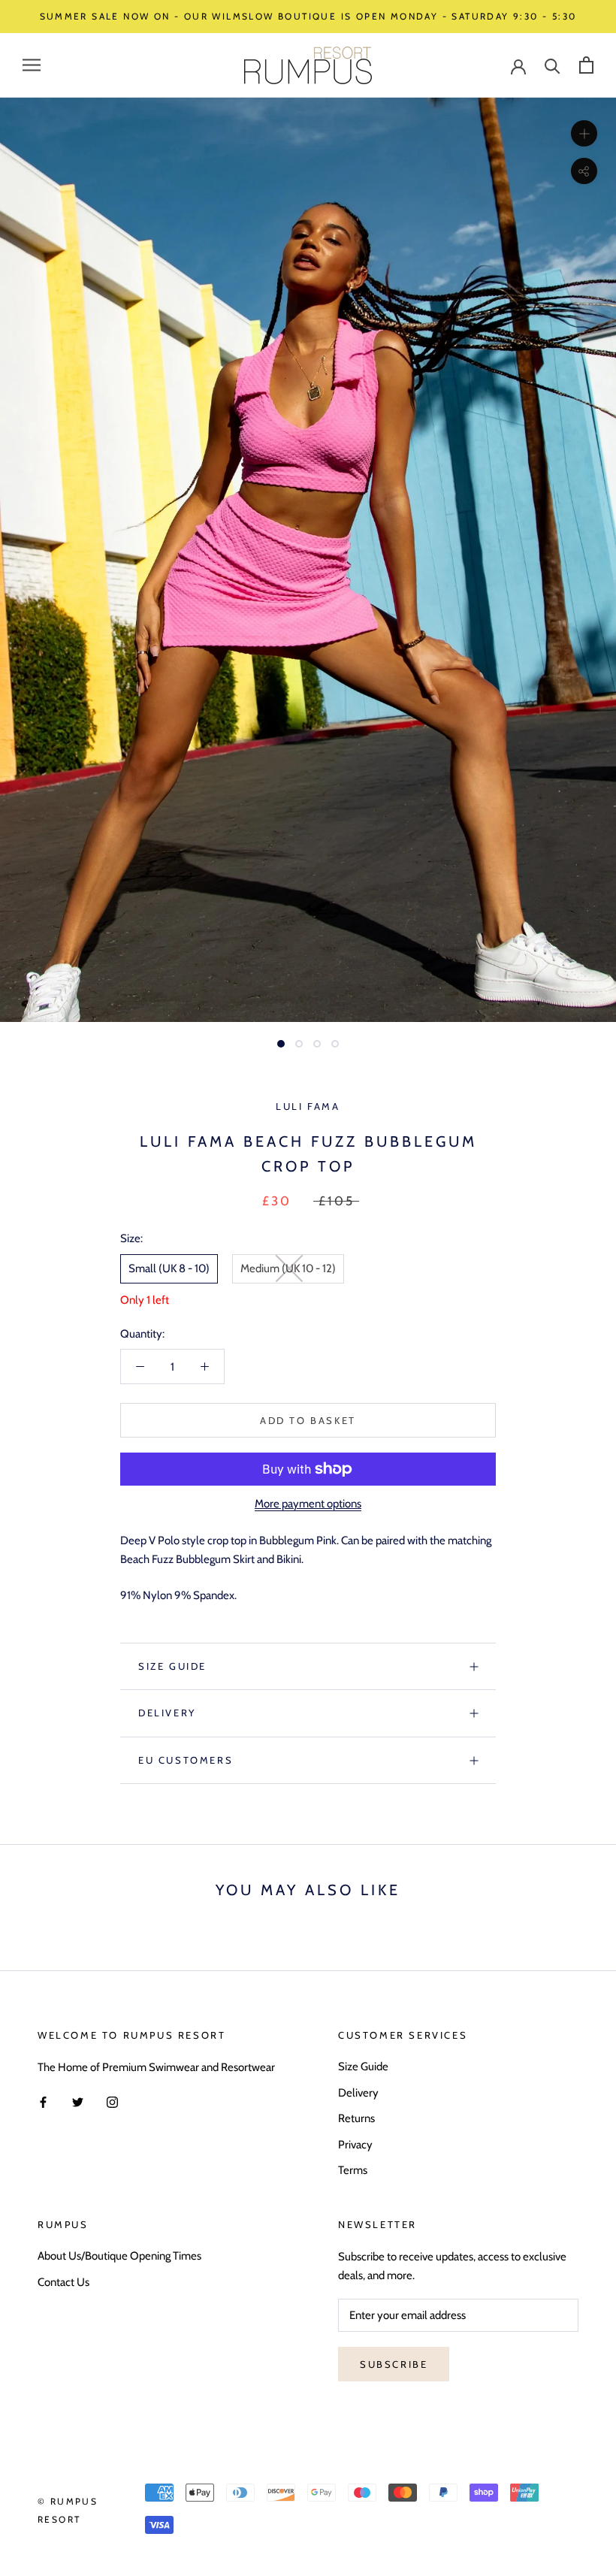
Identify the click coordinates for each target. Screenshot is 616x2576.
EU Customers (186, 1760)
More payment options (308, 1504)
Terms (353, 2170)
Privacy (355, 2145)
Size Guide (172, 1666)
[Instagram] (112, 2101)
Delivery (167, 1713)
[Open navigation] (32, 65)
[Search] (553, 65)
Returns (356, 2118)
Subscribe (394, 2364)
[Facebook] (43, 2101)
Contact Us (63, 2282)
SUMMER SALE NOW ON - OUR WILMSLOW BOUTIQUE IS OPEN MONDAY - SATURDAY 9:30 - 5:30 (308, 16)
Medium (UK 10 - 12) (288, 1268)
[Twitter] (78, 2101)
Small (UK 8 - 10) (169, 1268)
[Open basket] (586, 65)
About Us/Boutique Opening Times (119, 2256)
